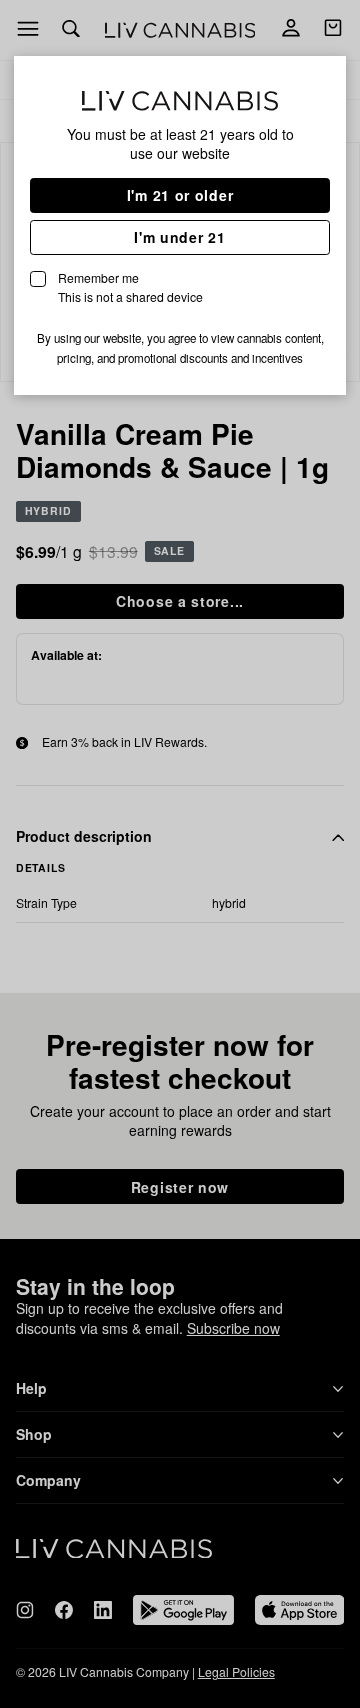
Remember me (130, 287)
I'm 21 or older (180, 195)
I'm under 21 (179, 237)
